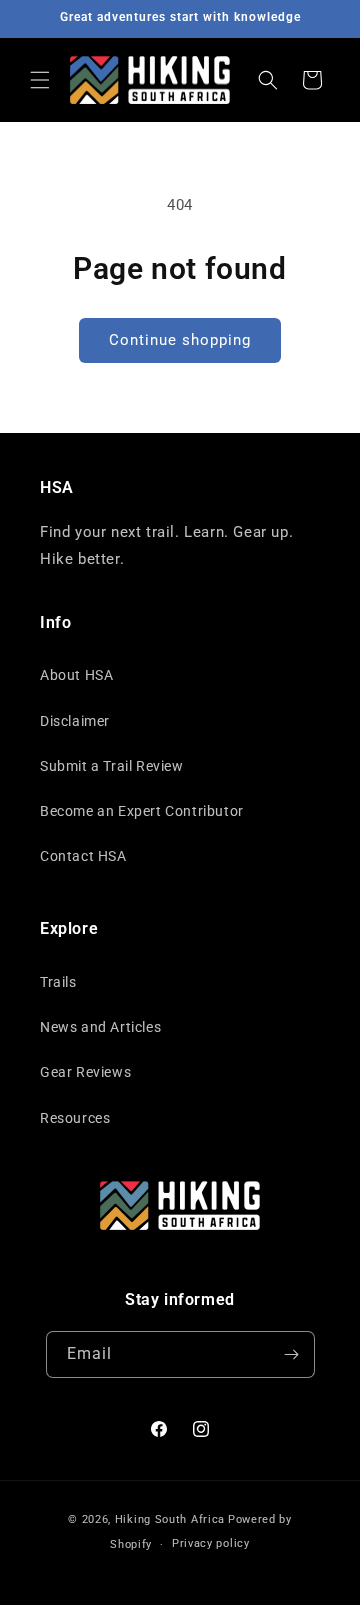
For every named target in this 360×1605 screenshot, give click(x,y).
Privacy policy (211, 1543)
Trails (58, 982)
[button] (40, 80)
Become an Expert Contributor (142, 811)
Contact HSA (83, 856)
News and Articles (100, 1027)
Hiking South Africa (170, 1519)
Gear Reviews (85, 1072)
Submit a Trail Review (112, 766)
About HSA (76, 675)
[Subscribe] (292, 1354)
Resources (75, 1118)
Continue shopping (180, 340)
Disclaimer (75, 721)
